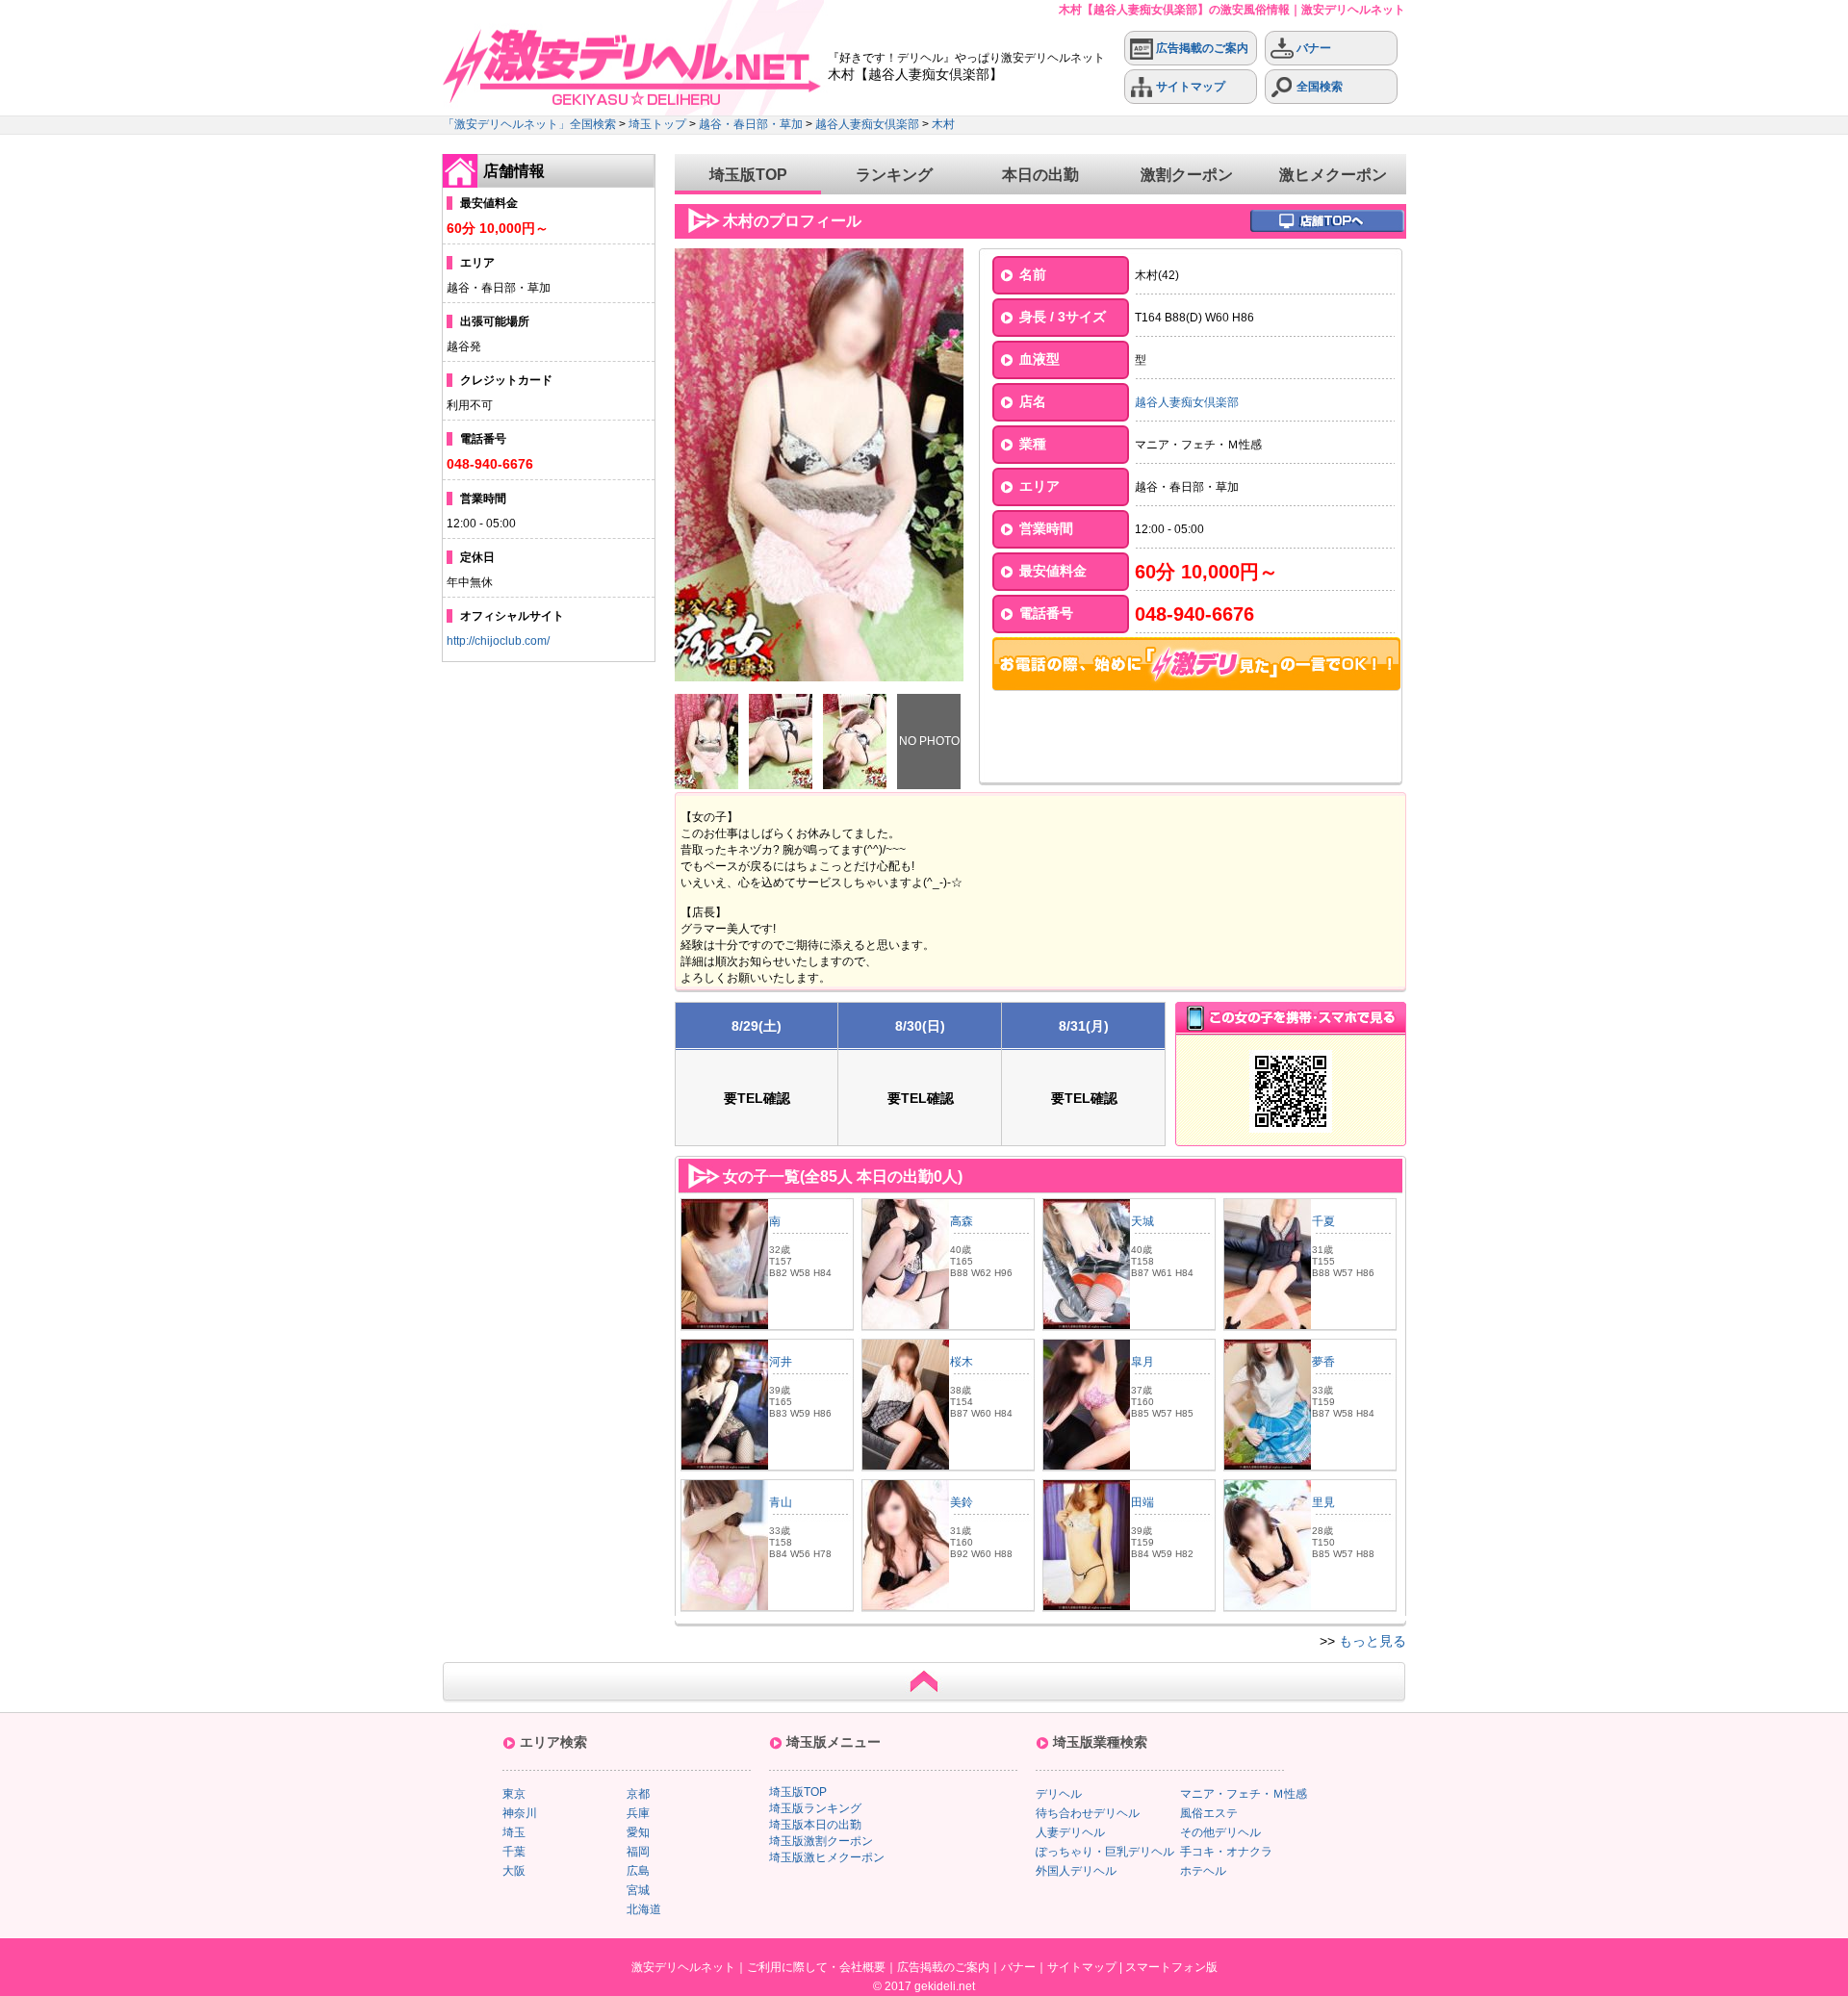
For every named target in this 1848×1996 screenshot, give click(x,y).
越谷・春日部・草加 (751, 124)
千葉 (514, 1852)
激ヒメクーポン (1333, 175)
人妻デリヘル (1070, 1832)
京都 (638, 1794)
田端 (1142, 1502)
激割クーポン (1187, 175)
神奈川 (520, 1813)
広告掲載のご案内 (1201, 48)
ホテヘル (1203, 1871)
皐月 (1142, 1362)
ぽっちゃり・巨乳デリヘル (1105, 1852)
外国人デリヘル (1076, 1871)
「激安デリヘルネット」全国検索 (529, 124)
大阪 (514, 1871)
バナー (1312, 48)
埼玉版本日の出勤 (815, 1825)
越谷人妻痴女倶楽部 (867, 124)
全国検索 (1318, 87)
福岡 (638, 1852)
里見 (1323, 1502)
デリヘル (1059, 1794)
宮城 (638, 1890)
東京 (514, 1794)
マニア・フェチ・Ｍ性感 (1244, 1794)
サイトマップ (1189, 87)
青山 (781, 1502)
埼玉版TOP (748, 175)
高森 (962, 1221)
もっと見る (1373, 1641)
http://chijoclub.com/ (498, 641)
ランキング (894, 175)
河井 (781, 1362)
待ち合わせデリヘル (1088, 1813)
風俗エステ (1209, 1813)
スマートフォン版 (1171, 1967)
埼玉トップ (657, 124)
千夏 (1323, 1221)
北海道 (644, 1909)
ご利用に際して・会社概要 (816, 1967)
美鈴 (962, 1502)
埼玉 (514, 1832)
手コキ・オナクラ (1226, 1852)
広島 (638, 1871)
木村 (943, 124)
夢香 (1323, 1362)
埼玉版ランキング (815, 1808)
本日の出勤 (1040, 175)
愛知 (638, 1832)
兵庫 (638, 1813)
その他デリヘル (1220, 1832)
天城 (1142, 1221)
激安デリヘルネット (683, 1967)
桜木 (962, 1362)
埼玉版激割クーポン (821, 1841)
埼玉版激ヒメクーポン (827, 1857)
